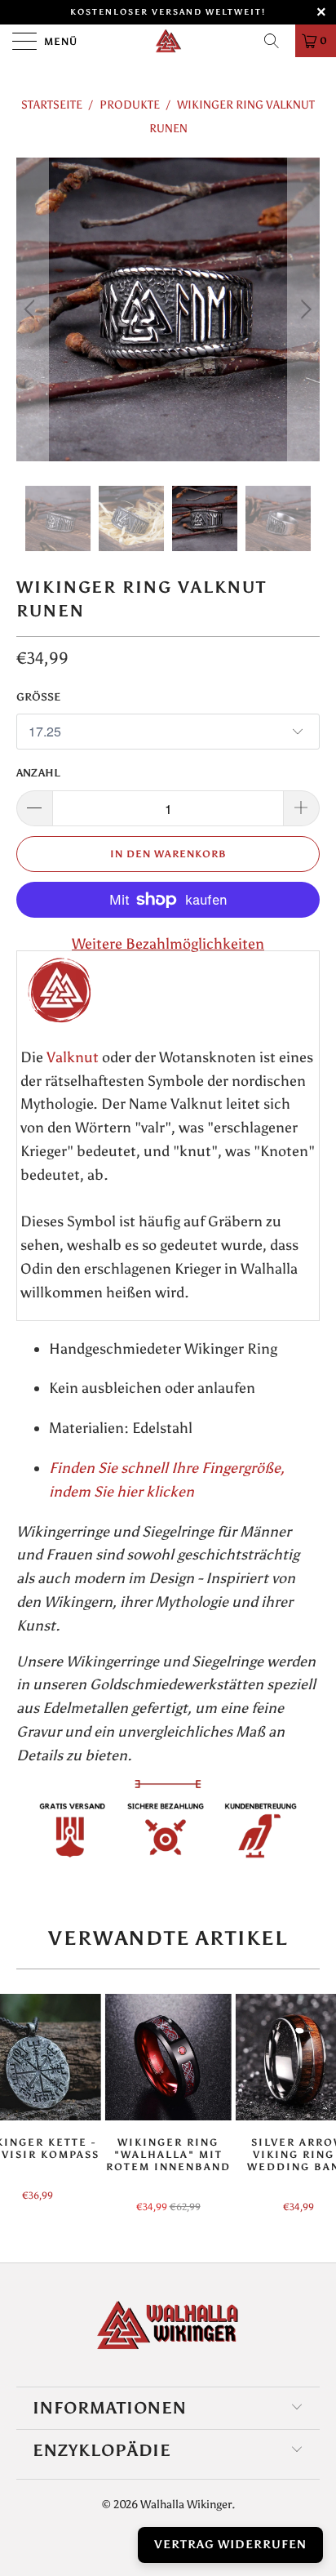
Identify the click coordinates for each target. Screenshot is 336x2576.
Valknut (73, 1057)
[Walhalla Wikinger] (168, 41)
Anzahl (38, 773)
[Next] (304, 309)
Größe (38, 697)
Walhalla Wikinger (186, 2505)
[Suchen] (277, 41)
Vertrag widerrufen (230, 2545)
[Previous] (32, 309)
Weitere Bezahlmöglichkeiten (168, 944)
